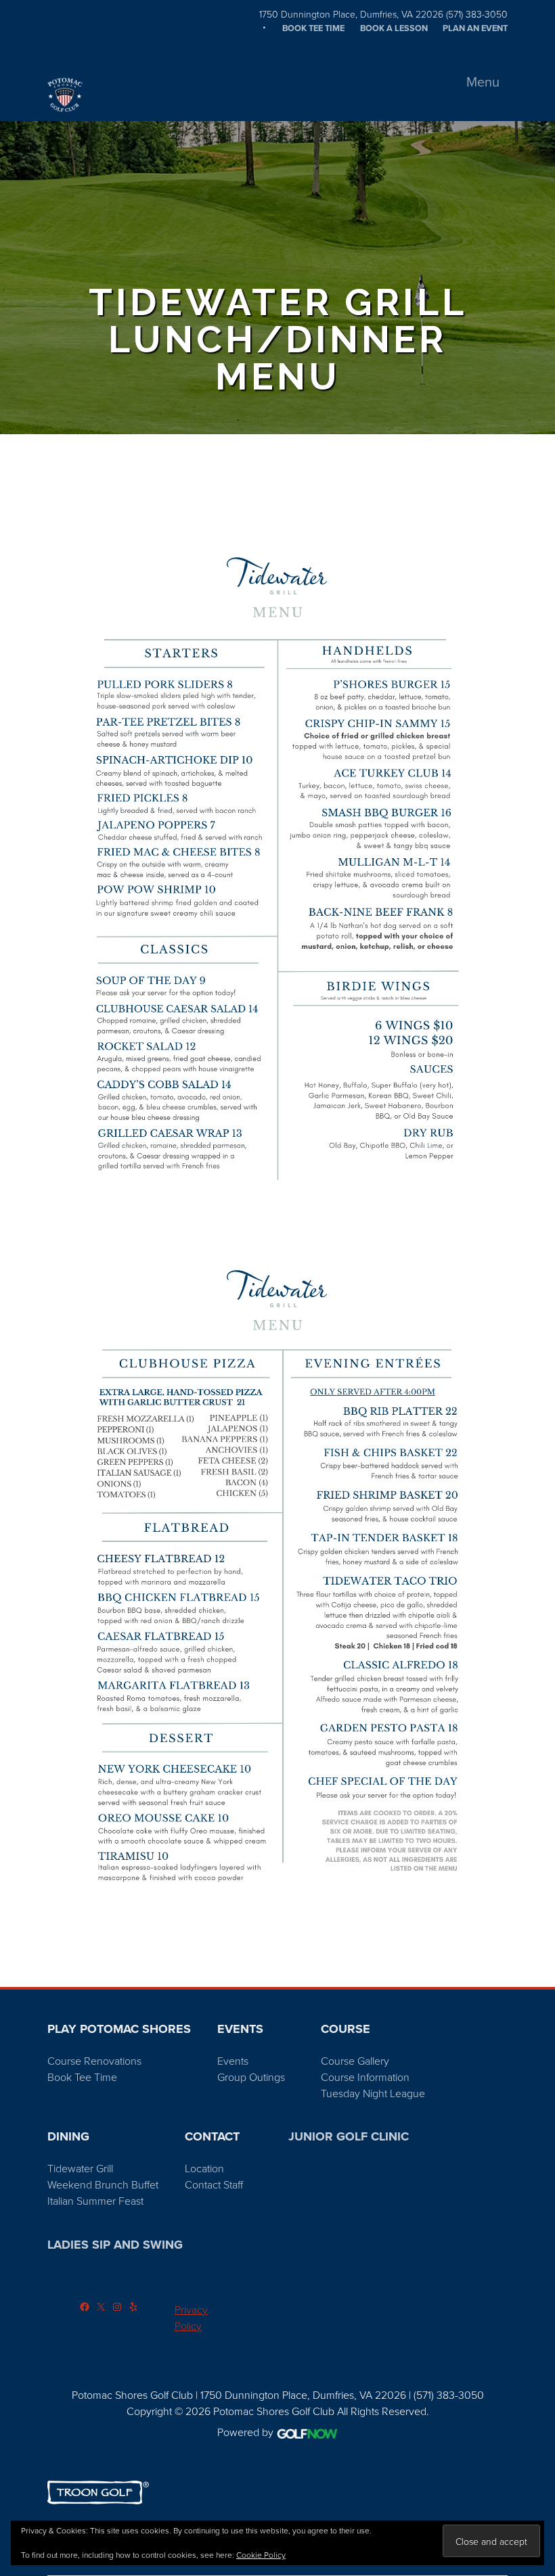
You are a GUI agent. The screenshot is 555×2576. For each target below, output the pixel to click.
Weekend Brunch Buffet (103, 2184)
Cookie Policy (261, 2555)
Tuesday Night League (373, 2093)
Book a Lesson (394, 28)
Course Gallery (355, 2061)
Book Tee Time (313, 28)
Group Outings (251, 2077)
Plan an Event (475, 28)
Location (204, 2168)
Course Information (365, 2077)
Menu (483, 81)
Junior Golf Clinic (349, 2136)
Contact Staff (214, 2184)
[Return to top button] (537, 1971)
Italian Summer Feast (95, 2201)
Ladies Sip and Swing (115, 2245)
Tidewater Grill (80, 2168)
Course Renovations (94, 2061)
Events (233, 2061)
